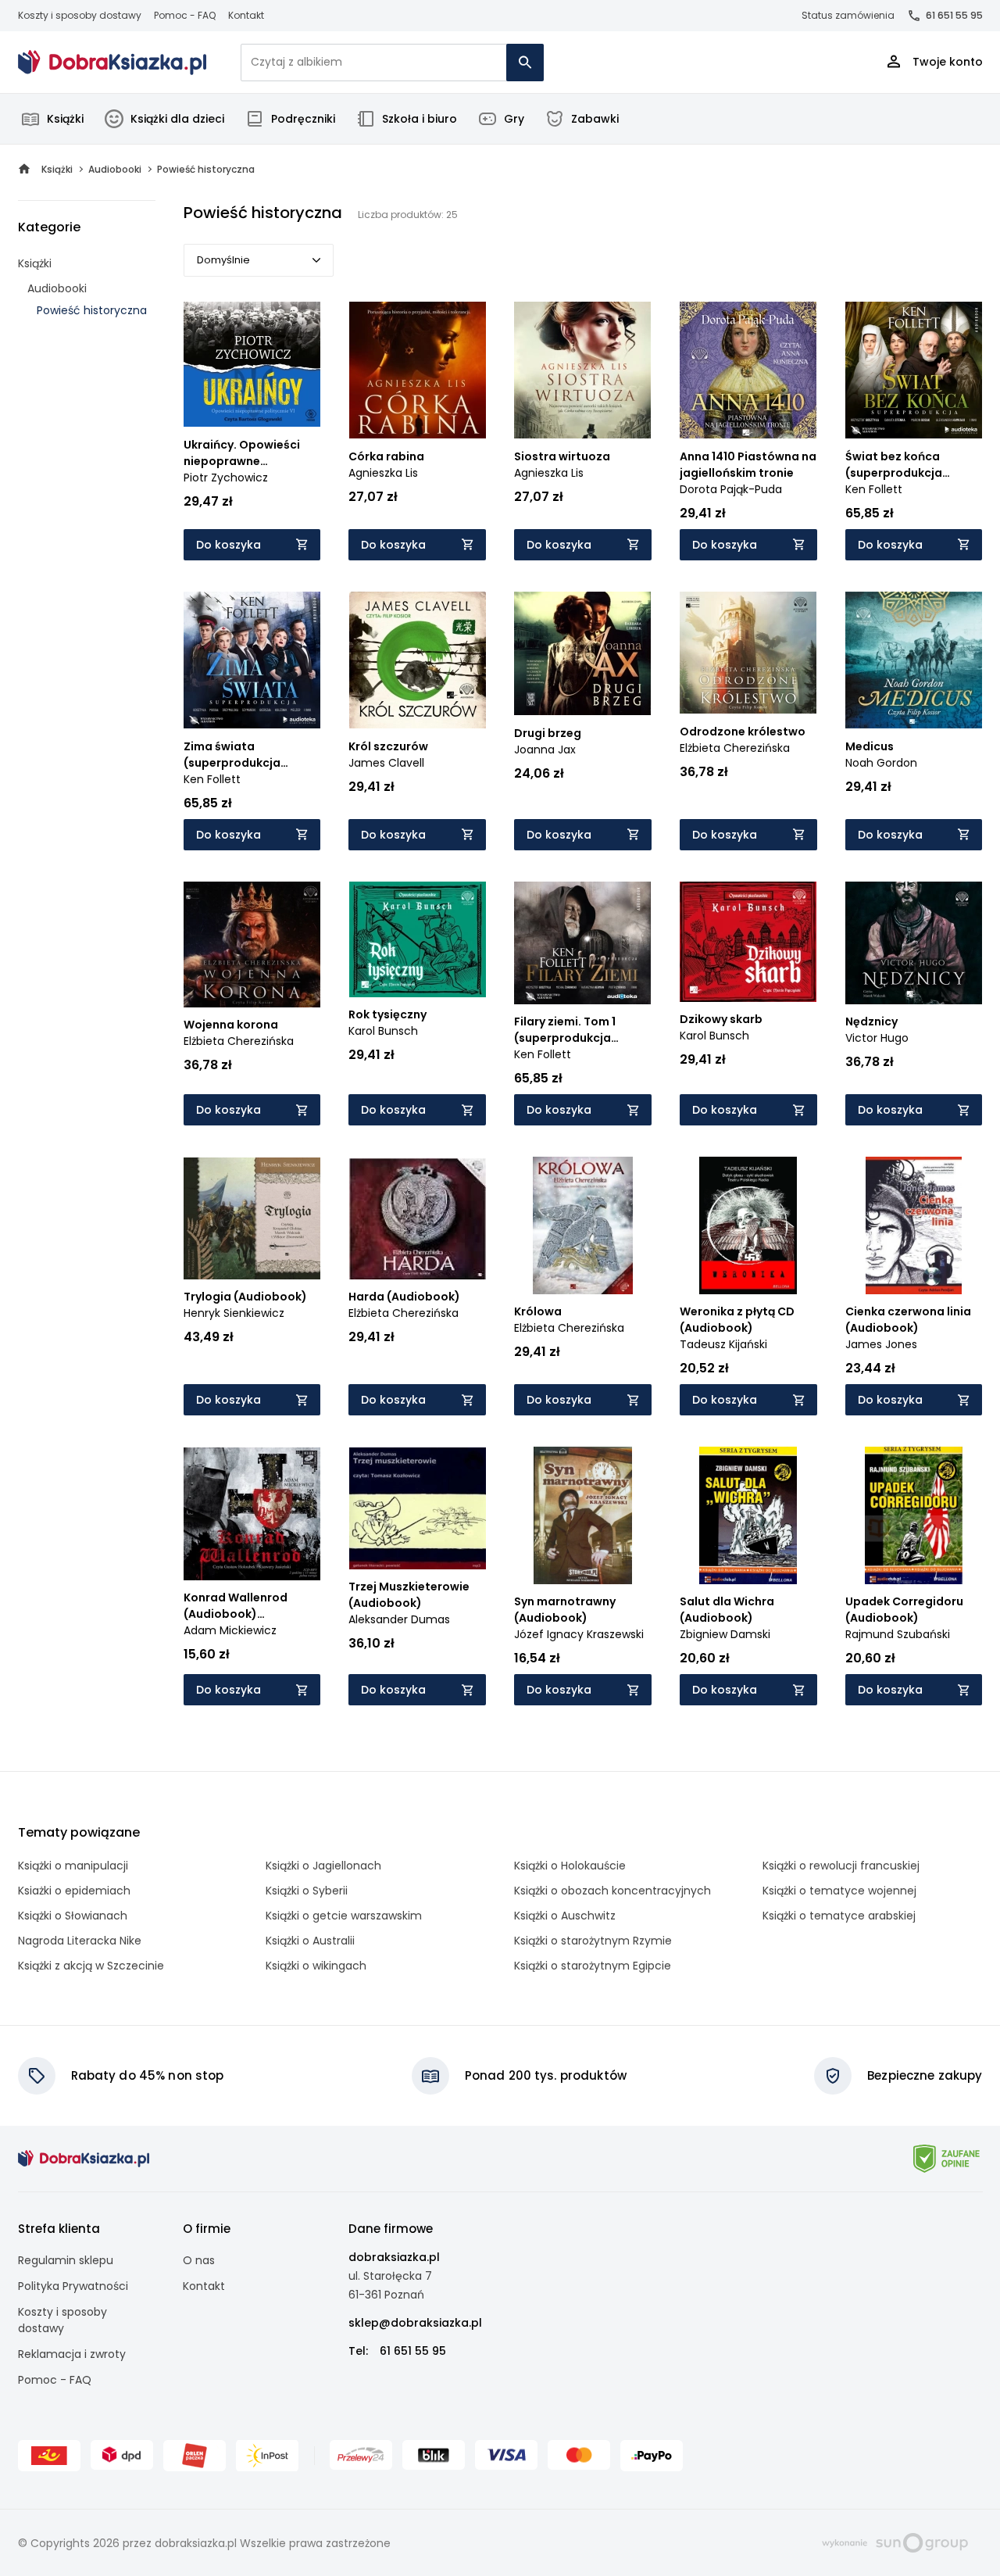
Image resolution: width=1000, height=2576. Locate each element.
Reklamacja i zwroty (72, 2354)
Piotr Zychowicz (226, 478)
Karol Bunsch (383, 1031)
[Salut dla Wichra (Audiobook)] (748, 1515)
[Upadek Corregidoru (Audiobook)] (914, 1515)
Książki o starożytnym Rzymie (593, 1941)
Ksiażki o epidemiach (74, 1891)
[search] (525, 63)
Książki (65, 119)
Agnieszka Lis (383, 473)
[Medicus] (914, 660)
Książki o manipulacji (73, 1866)
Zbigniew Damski (725, 1634)
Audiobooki (57, 288)
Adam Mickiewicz (230, 1630)
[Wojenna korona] (252, 945)
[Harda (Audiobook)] (417, 1218)
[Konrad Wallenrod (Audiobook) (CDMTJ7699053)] (252, 1513)
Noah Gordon (881, 763)
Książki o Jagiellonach (323, 1866)
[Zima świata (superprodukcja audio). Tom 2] (252, 660)
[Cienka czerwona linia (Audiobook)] (914, 1225)
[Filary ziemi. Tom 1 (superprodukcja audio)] (583, 943)
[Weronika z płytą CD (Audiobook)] (748, 1225)
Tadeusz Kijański (723, 1344)
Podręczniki (303, 119)
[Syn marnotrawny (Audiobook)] (583, 1515)
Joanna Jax (545, 750)
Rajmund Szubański (898, 1634)
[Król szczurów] (417, 660)
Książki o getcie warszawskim (344, 1916)
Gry (514, 119)
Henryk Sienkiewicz (234, 1313)
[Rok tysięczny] (417, 940)
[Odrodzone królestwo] (748, 653)
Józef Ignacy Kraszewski (579, 1634)
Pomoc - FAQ (185, 15)
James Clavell (386, 763)
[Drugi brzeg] (583, 654)
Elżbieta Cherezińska (735, 748)
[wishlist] (294, 401)
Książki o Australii (310, 1941)
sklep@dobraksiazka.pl (415, 2323)
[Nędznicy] (914, 943)
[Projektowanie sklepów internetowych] (895, 2542)
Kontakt (246, 15)
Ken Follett (874, 489)
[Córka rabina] (417, 370)
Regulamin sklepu (66, 2260)
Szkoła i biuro (420, 119)
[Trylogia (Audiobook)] (252, 1218)
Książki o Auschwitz (565, 1916)
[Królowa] (583, 1225)
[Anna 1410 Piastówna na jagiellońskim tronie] (748, 370)
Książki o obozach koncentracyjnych (612, 1891)
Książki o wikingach (316, 1966)
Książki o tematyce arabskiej (839, 1916)
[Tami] (112, 63)
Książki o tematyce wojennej (839, 1891)
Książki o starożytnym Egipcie (593, 1966)
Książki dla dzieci (177, 119)
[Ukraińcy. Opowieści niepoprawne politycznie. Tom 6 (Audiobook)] (252, 365)
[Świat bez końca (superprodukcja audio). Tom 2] (914, 370)
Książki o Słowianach (73, 1916)
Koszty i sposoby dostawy (80, 15)
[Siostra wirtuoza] (583, 370)
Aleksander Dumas (399, 1619)
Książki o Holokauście (570, 1866)
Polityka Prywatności (73, 2286)
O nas (199, 2260)
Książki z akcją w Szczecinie (91, 1966)
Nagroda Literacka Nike (80, 1941)
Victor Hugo (877, 1038)
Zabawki (595, 119)
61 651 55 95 (954, 15)
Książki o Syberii (307, 1891)
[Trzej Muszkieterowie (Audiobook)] (417, 1508)
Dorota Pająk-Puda (731, 489)
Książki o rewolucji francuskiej (841, 1866)
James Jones (881, 1344)
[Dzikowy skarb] (748, 942)
